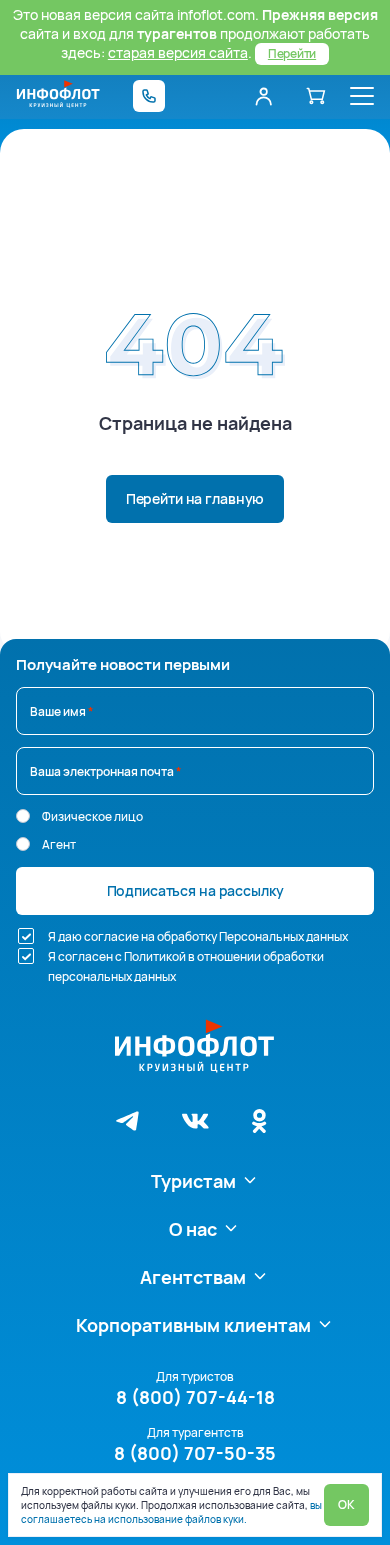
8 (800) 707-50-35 (195, 1453)
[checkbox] (26, 936)
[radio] (23, 816)
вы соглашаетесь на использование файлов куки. (171, 1512)
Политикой (155, 956)
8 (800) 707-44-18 (195, 1397)
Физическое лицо (92, 816)
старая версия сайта (178, 52)
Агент (59, 844)
